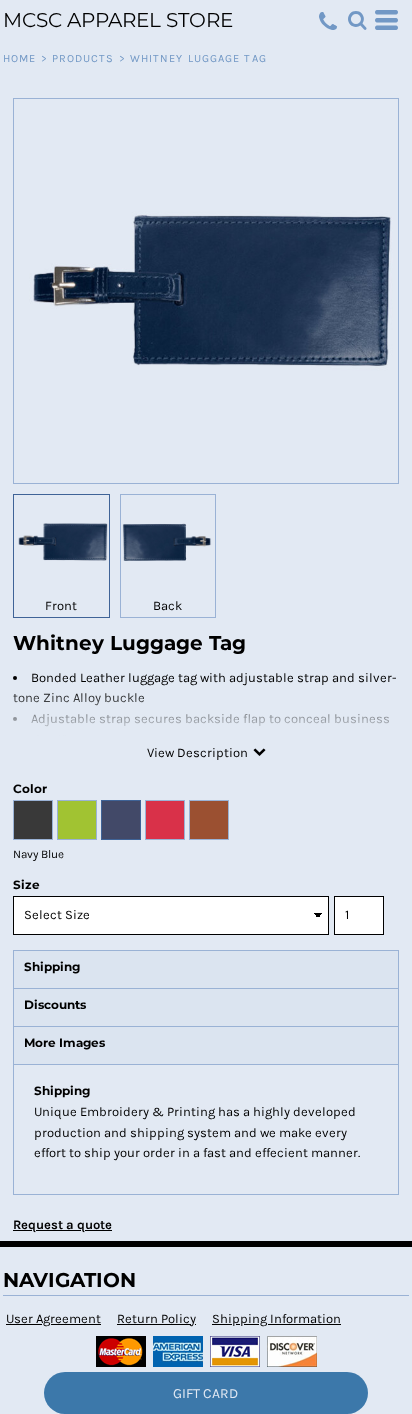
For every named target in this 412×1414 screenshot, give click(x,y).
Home (19, 58)
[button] (357, 20)
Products (83, 58)
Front (61, 605)
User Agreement (53, 1318)
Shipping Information (276, 1318)
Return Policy (156, 1318)
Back (167, 605)
